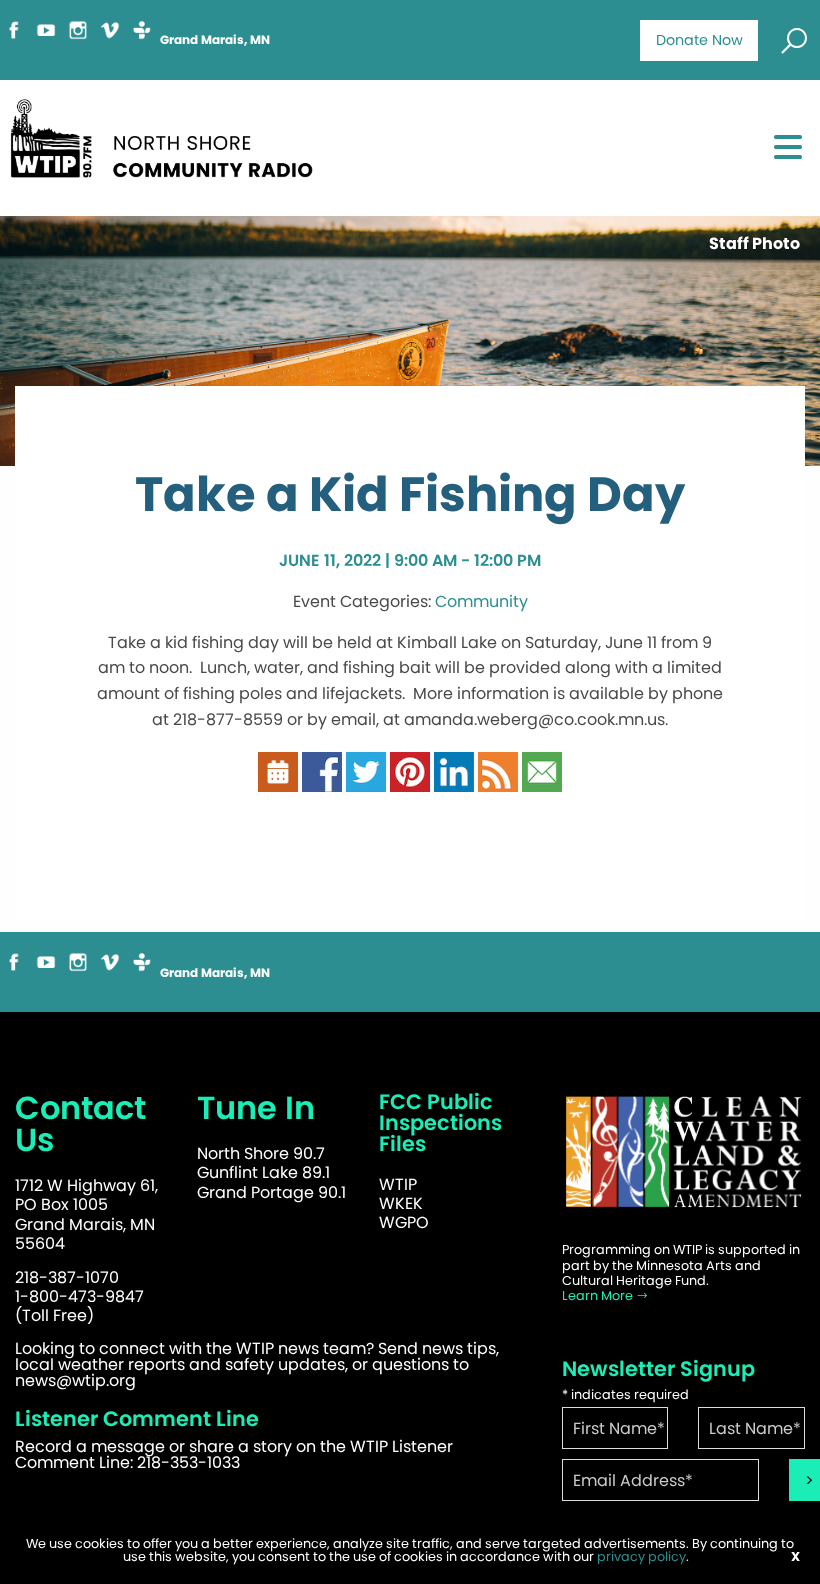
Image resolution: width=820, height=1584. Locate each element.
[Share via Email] (542, 781)
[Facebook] (14, 38)
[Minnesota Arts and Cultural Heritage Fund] (683, 1162)
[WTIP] (168, 145)
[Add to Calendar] (278, 781)
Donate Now (699, 40)
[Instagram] (78, 38)
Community (481, 601)
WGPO (404, 1222)
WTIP (398, 1184)
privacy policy (641, 1556)
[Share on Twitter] (366, 781)
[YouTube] (46, 38)
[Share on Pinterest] (410, 781)
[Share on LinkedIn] (454, 781)
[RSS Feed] (498, 781)
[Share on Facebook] (322, 781)
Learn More (599, 1295)
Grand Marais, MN (215, 40)
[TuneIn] (142, 38)
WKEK (401, 1203)
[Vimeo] (110, 38)
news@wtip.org (75, 1380)
